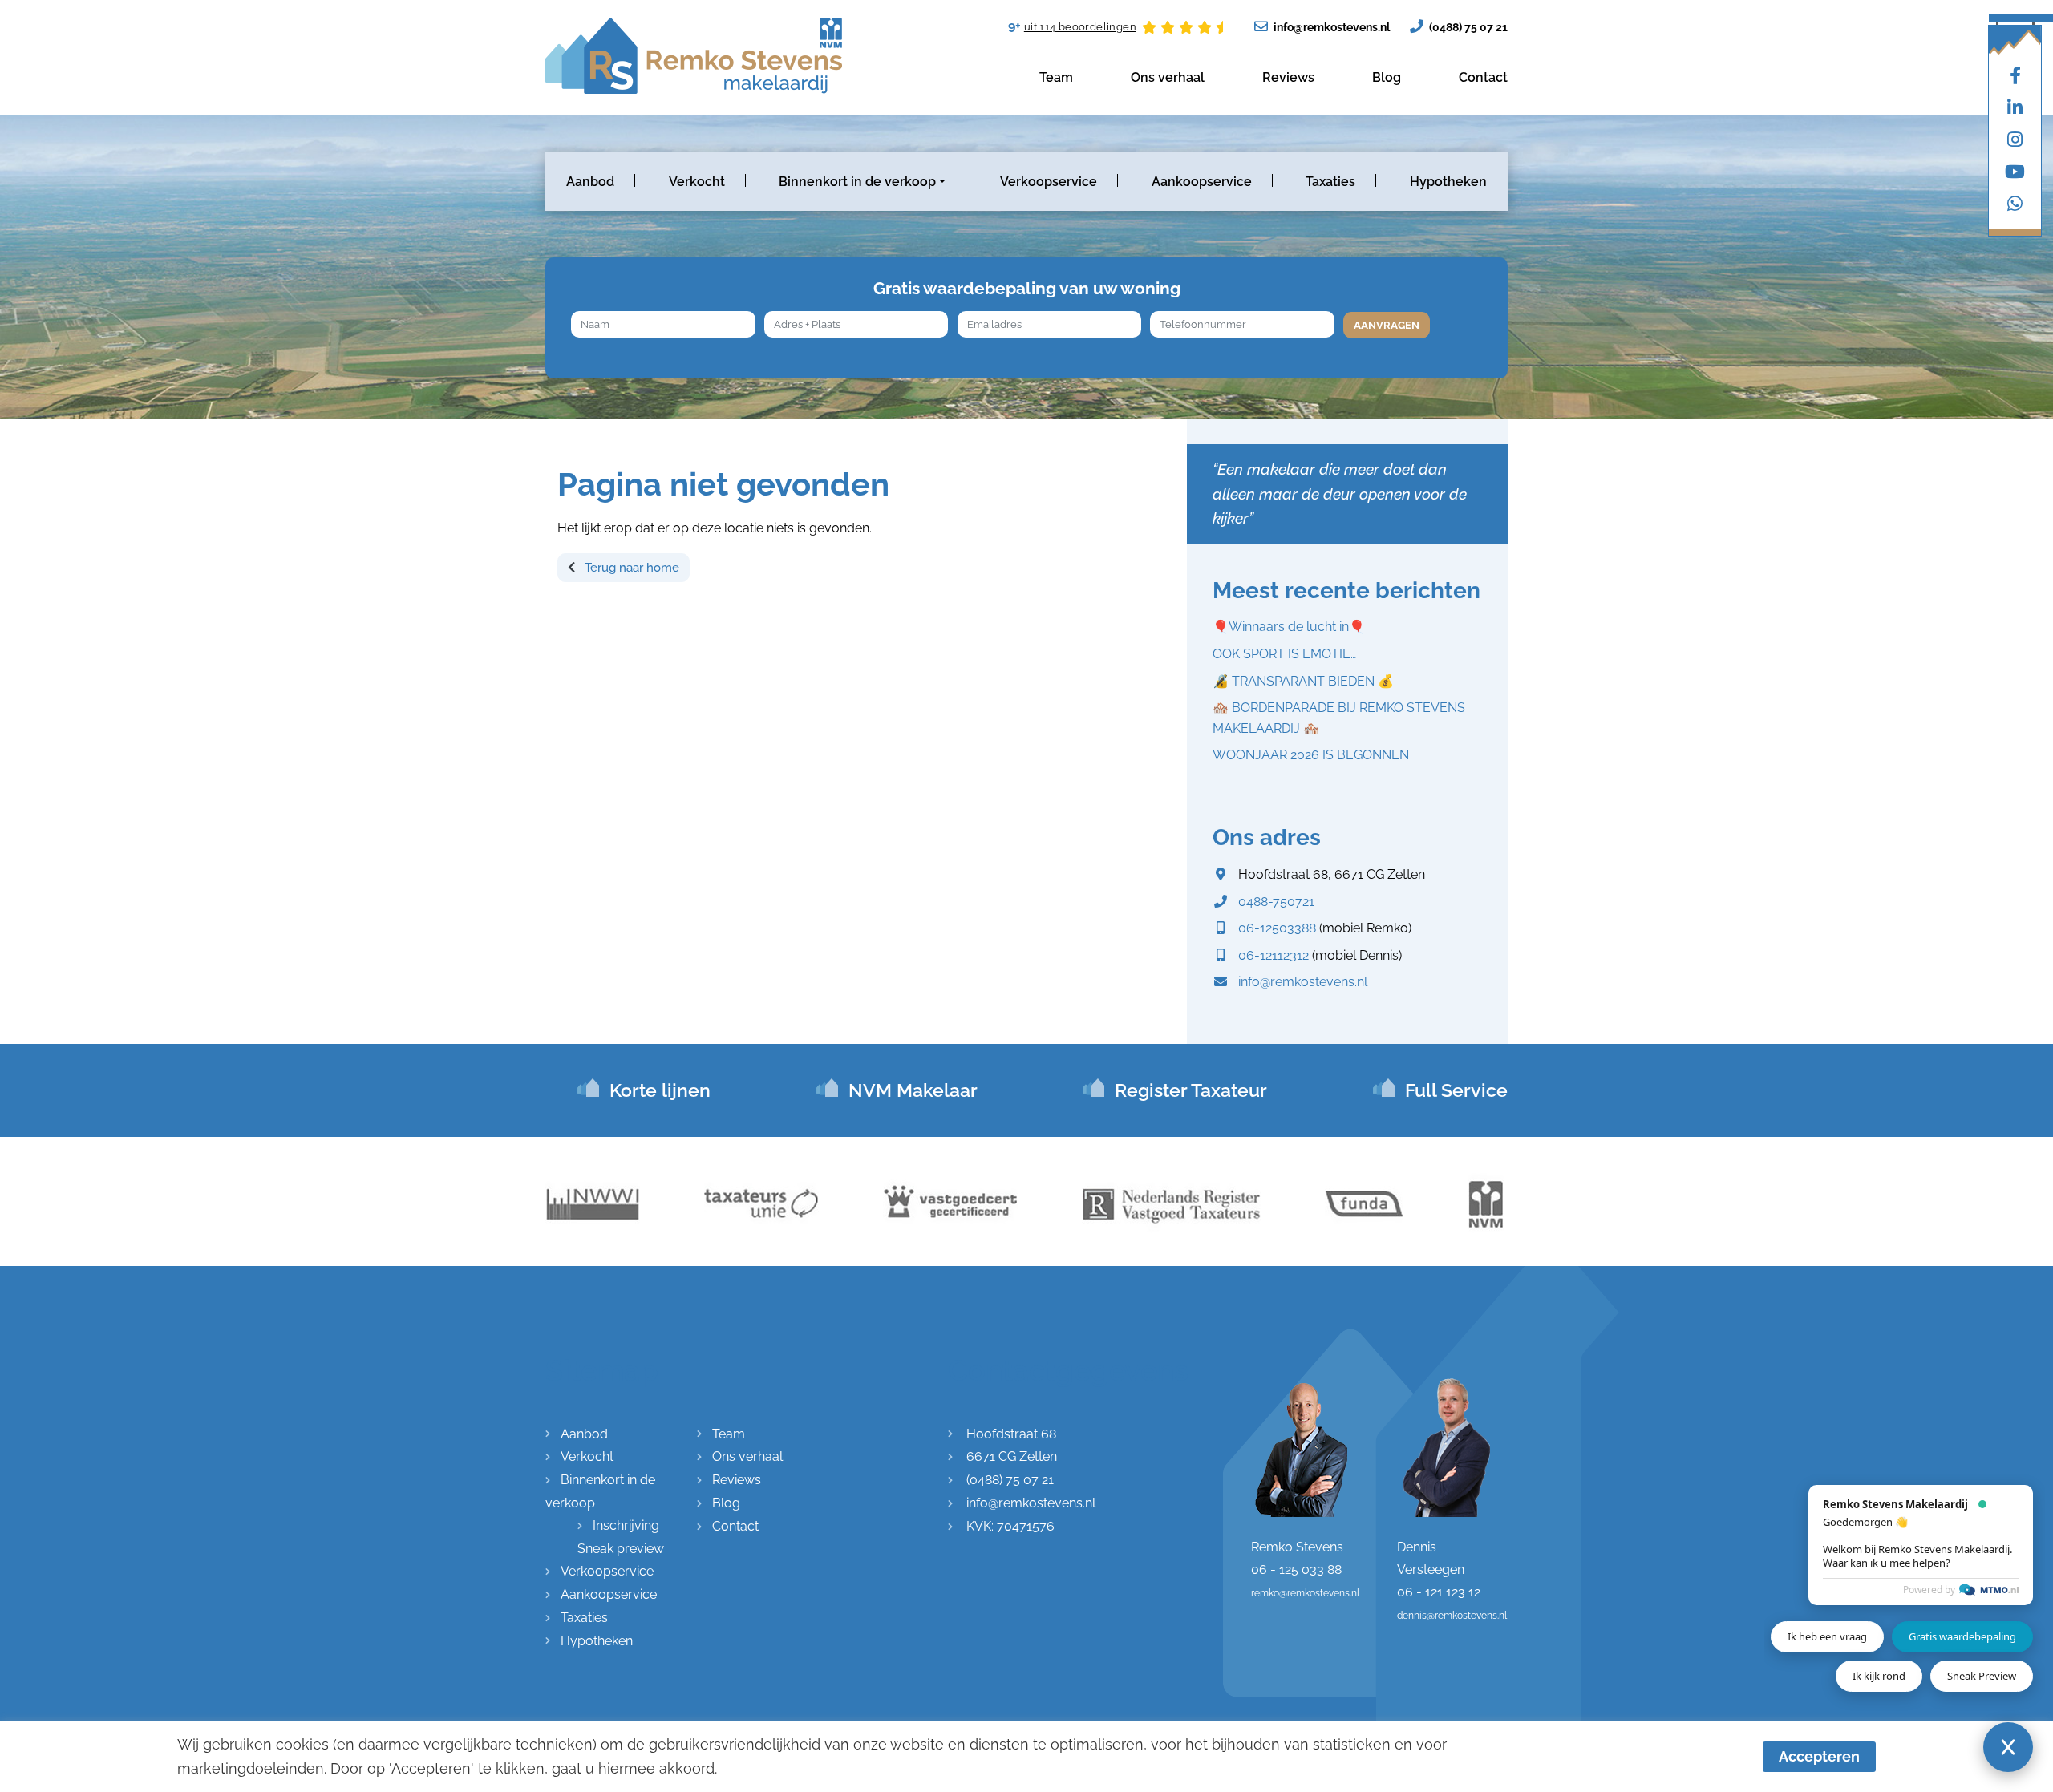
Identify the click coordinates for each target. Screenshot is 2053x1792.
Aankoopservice (1202, 182)
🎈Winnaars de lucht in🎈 (1289, 627)
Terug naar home (630, 568)
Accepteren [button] (1819, 1756)
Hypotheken (1448, 182)
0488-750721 (1276, 902)
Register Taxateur (1191, 1090)
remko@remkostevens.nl (1305, 1593)
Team (1056, 77)
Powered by (1929, 1590)
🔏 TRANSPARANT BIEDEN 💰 (1303, 681)
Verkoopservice (1049, 182)
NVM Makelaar (913, 1090)
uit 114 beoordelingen (1080, 27)
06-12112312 (1274, 955)
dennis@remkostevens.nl (1452, 1616)
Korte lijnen (660, 1090)
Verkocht (697, 182)
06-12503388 (1277, 928)
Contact (1483, 77)
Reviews (1288, 77)
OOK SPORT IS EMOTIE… (1284, 654)
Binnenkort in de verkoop (857, 182)
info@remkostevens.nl (1330, 27)
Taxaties (1330, 182)
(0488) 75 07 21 (1467, 27)
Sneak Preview (1982, 1676)
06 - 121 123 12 (1439, 1592)
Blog (1387, 77)
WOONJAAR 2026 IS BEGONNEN (1311, 755)
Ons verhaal (1168, 77)
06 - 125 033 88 (1296, 1570)
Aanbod (590, 182)
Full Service (1456, 1090)
